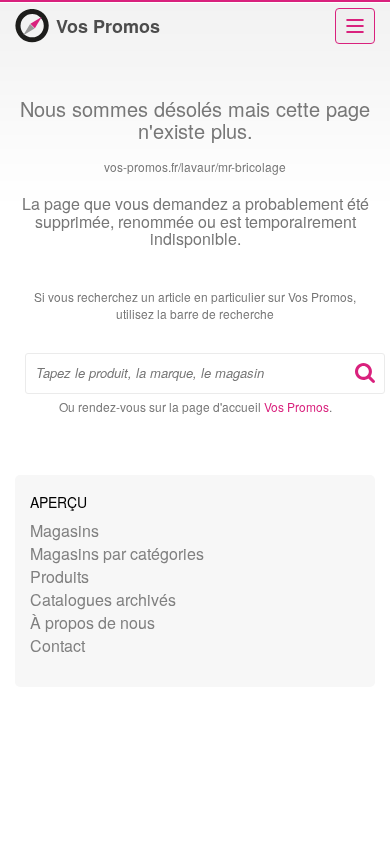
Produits (59, 576)
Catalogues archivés (103, 599)
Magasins (64, 530)
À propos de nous (92, 622)
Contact (57, 645)
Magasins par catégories (117, 553)
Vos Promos (108, 26)
